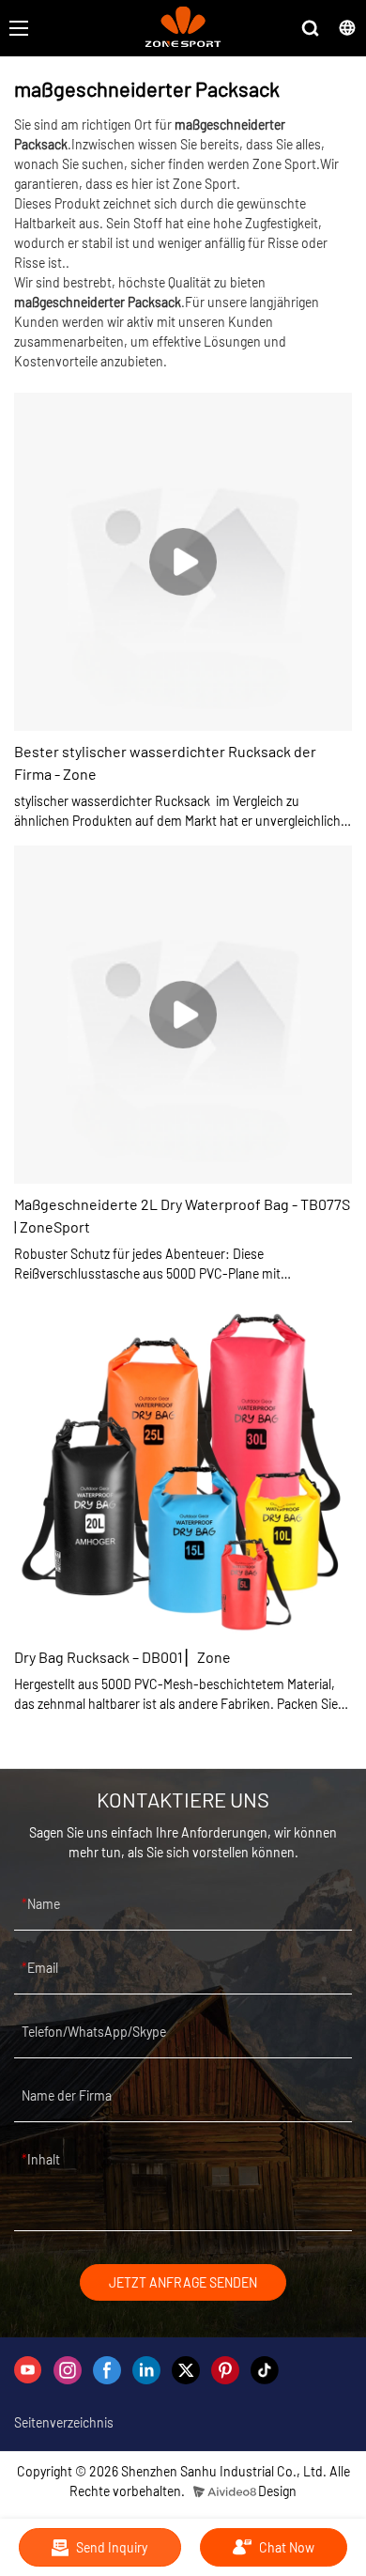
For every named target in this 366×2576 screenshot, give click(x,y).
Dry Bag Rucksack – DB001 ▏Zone (122, 1657)
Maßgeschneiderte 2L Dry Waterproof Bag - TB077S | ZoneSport (182, 1215)
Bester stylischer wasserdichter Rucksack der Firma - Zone (165, 762)
